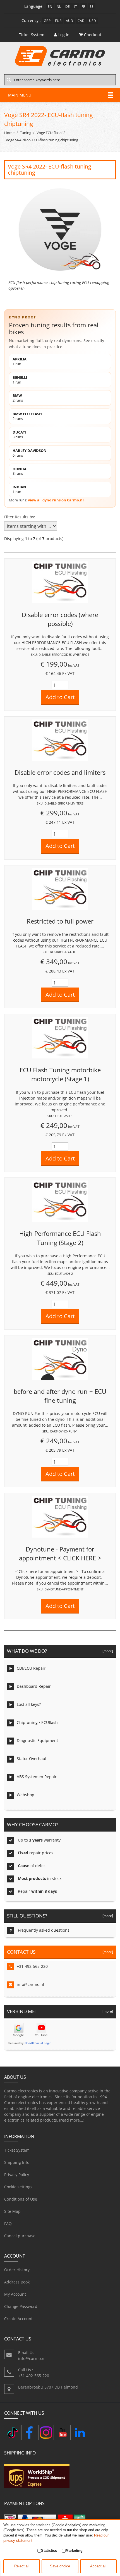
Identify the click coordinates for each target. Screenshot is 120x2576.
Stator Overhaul (32, 1759)
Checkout (93, 35)
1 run (20, 361)
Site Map (12, 2211)
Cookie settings (18, 2187)
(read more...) (72, 2120)
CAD (81, 21)
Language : (34, 6)
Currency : (31, 20)
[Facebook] (29, 2433)
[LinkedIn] (80, 2433)
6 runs (30, 453)
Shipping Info (17, 2162)
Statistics (49, 2551)
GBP (47, 21)
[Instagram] (46, 2433)
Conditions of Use (21, 2199)
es (92, 6)
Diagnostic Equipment (37, 1740)
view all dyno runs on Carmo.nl (56, 500)
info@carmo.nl (30, 1984)
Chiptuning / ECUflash (37, 1722)
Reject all (22, 2566)
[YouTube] (63, 2433)
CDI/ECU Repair (31, 1668)
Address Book (17, 2282)
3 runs (19, 435)
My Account (15, 2294)
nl (59, 6)
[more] (107, 1651)
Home (9, 133)
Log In (64, 35)
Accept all (98, 2566)
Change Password (21, 2306)
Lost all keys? (29, 1704)
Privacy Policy (17, 2175)
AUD (69, 21)
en (50, 6)
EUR (58, 21)
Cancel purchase (20, 2236)
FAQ (8, 2224)
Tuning (26, 133)
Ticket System (17, 2150)
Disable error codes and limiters (60, 772)
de (68, 6)
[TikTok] (13, 2433)
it (76, 6)
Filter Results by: (20, 517)
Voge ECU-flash (49, 133)
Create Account (18, 2319)
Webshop (26, 1795)
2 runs (18, 398)
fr (83, 6)
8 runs (20, 471)
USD (93, 21)
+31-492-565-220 (32, 1966)
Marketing (74, 2551)
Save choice (60, 2566)
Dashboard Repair (34, 1686)
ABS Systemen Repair (37, 1777)
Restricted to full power (60, 921)
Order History (17, 2270)
